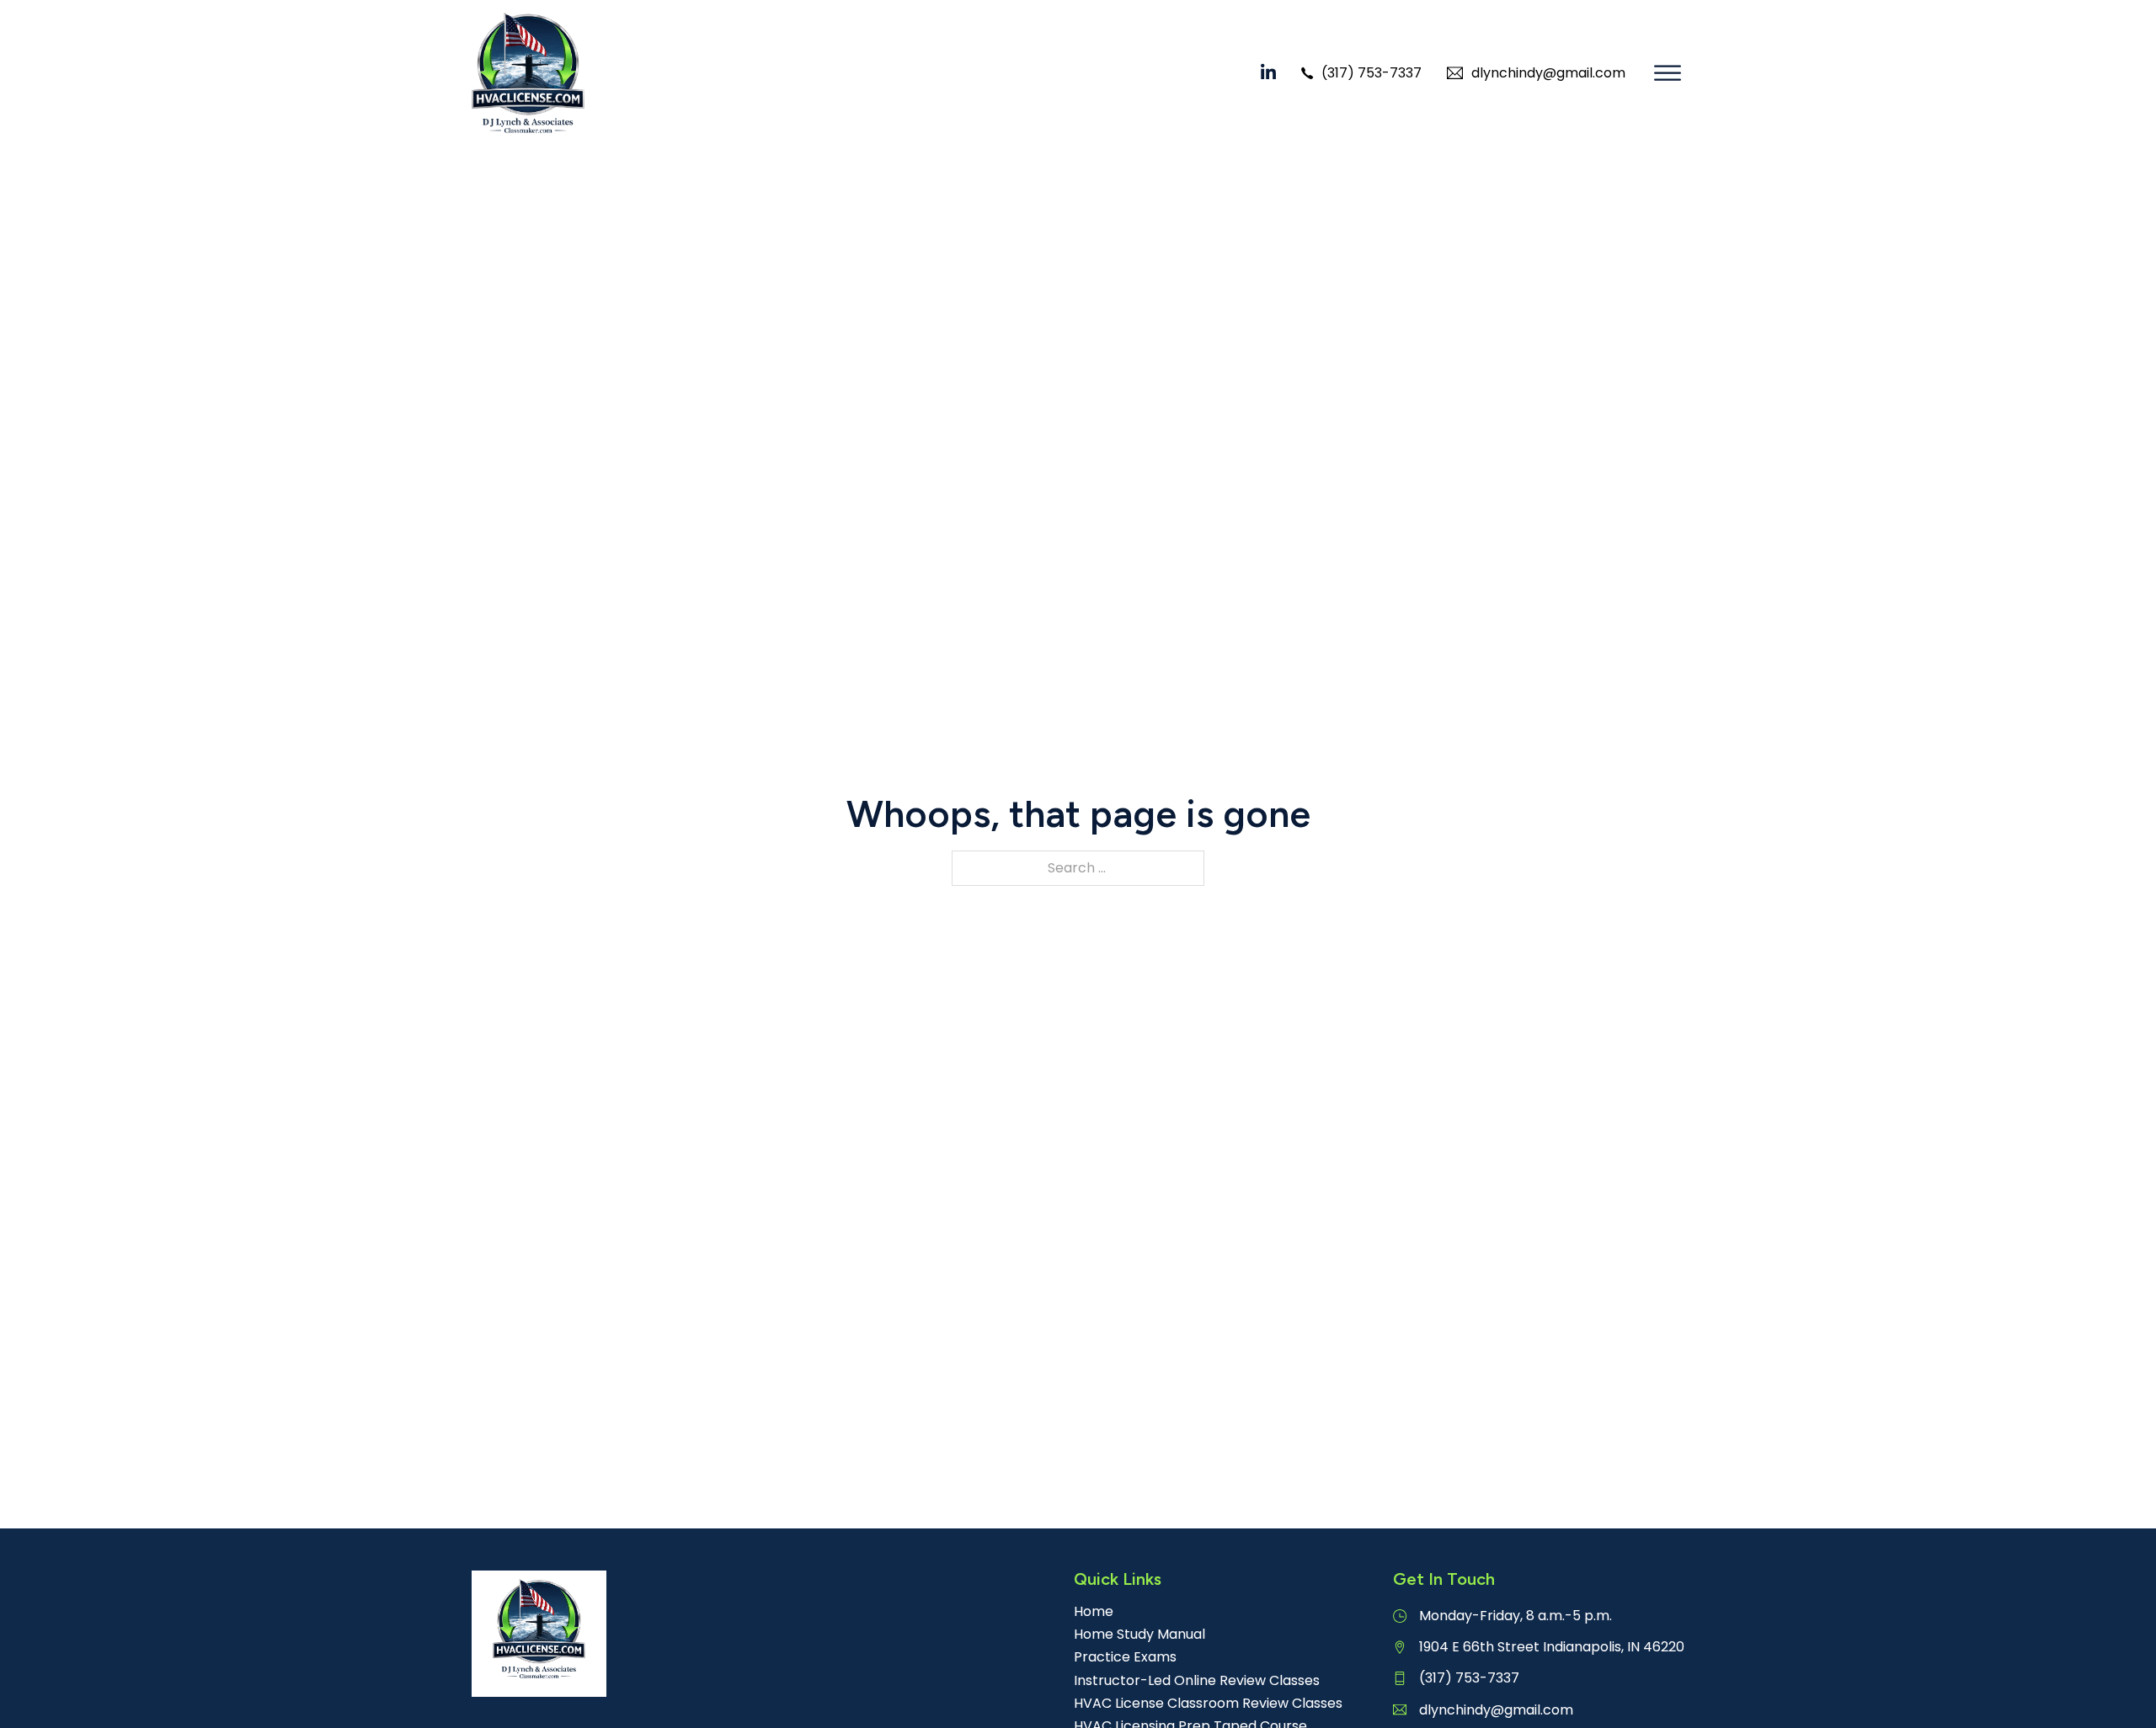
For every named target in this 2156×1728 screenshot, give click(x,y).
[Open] (1668, 73)
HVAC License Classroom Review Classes (1208, 1703)
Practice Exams (1125, 1657)
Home (1094, 1611)
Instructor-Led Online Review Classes (1197, 1680)
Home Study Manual (1139, 1634)
